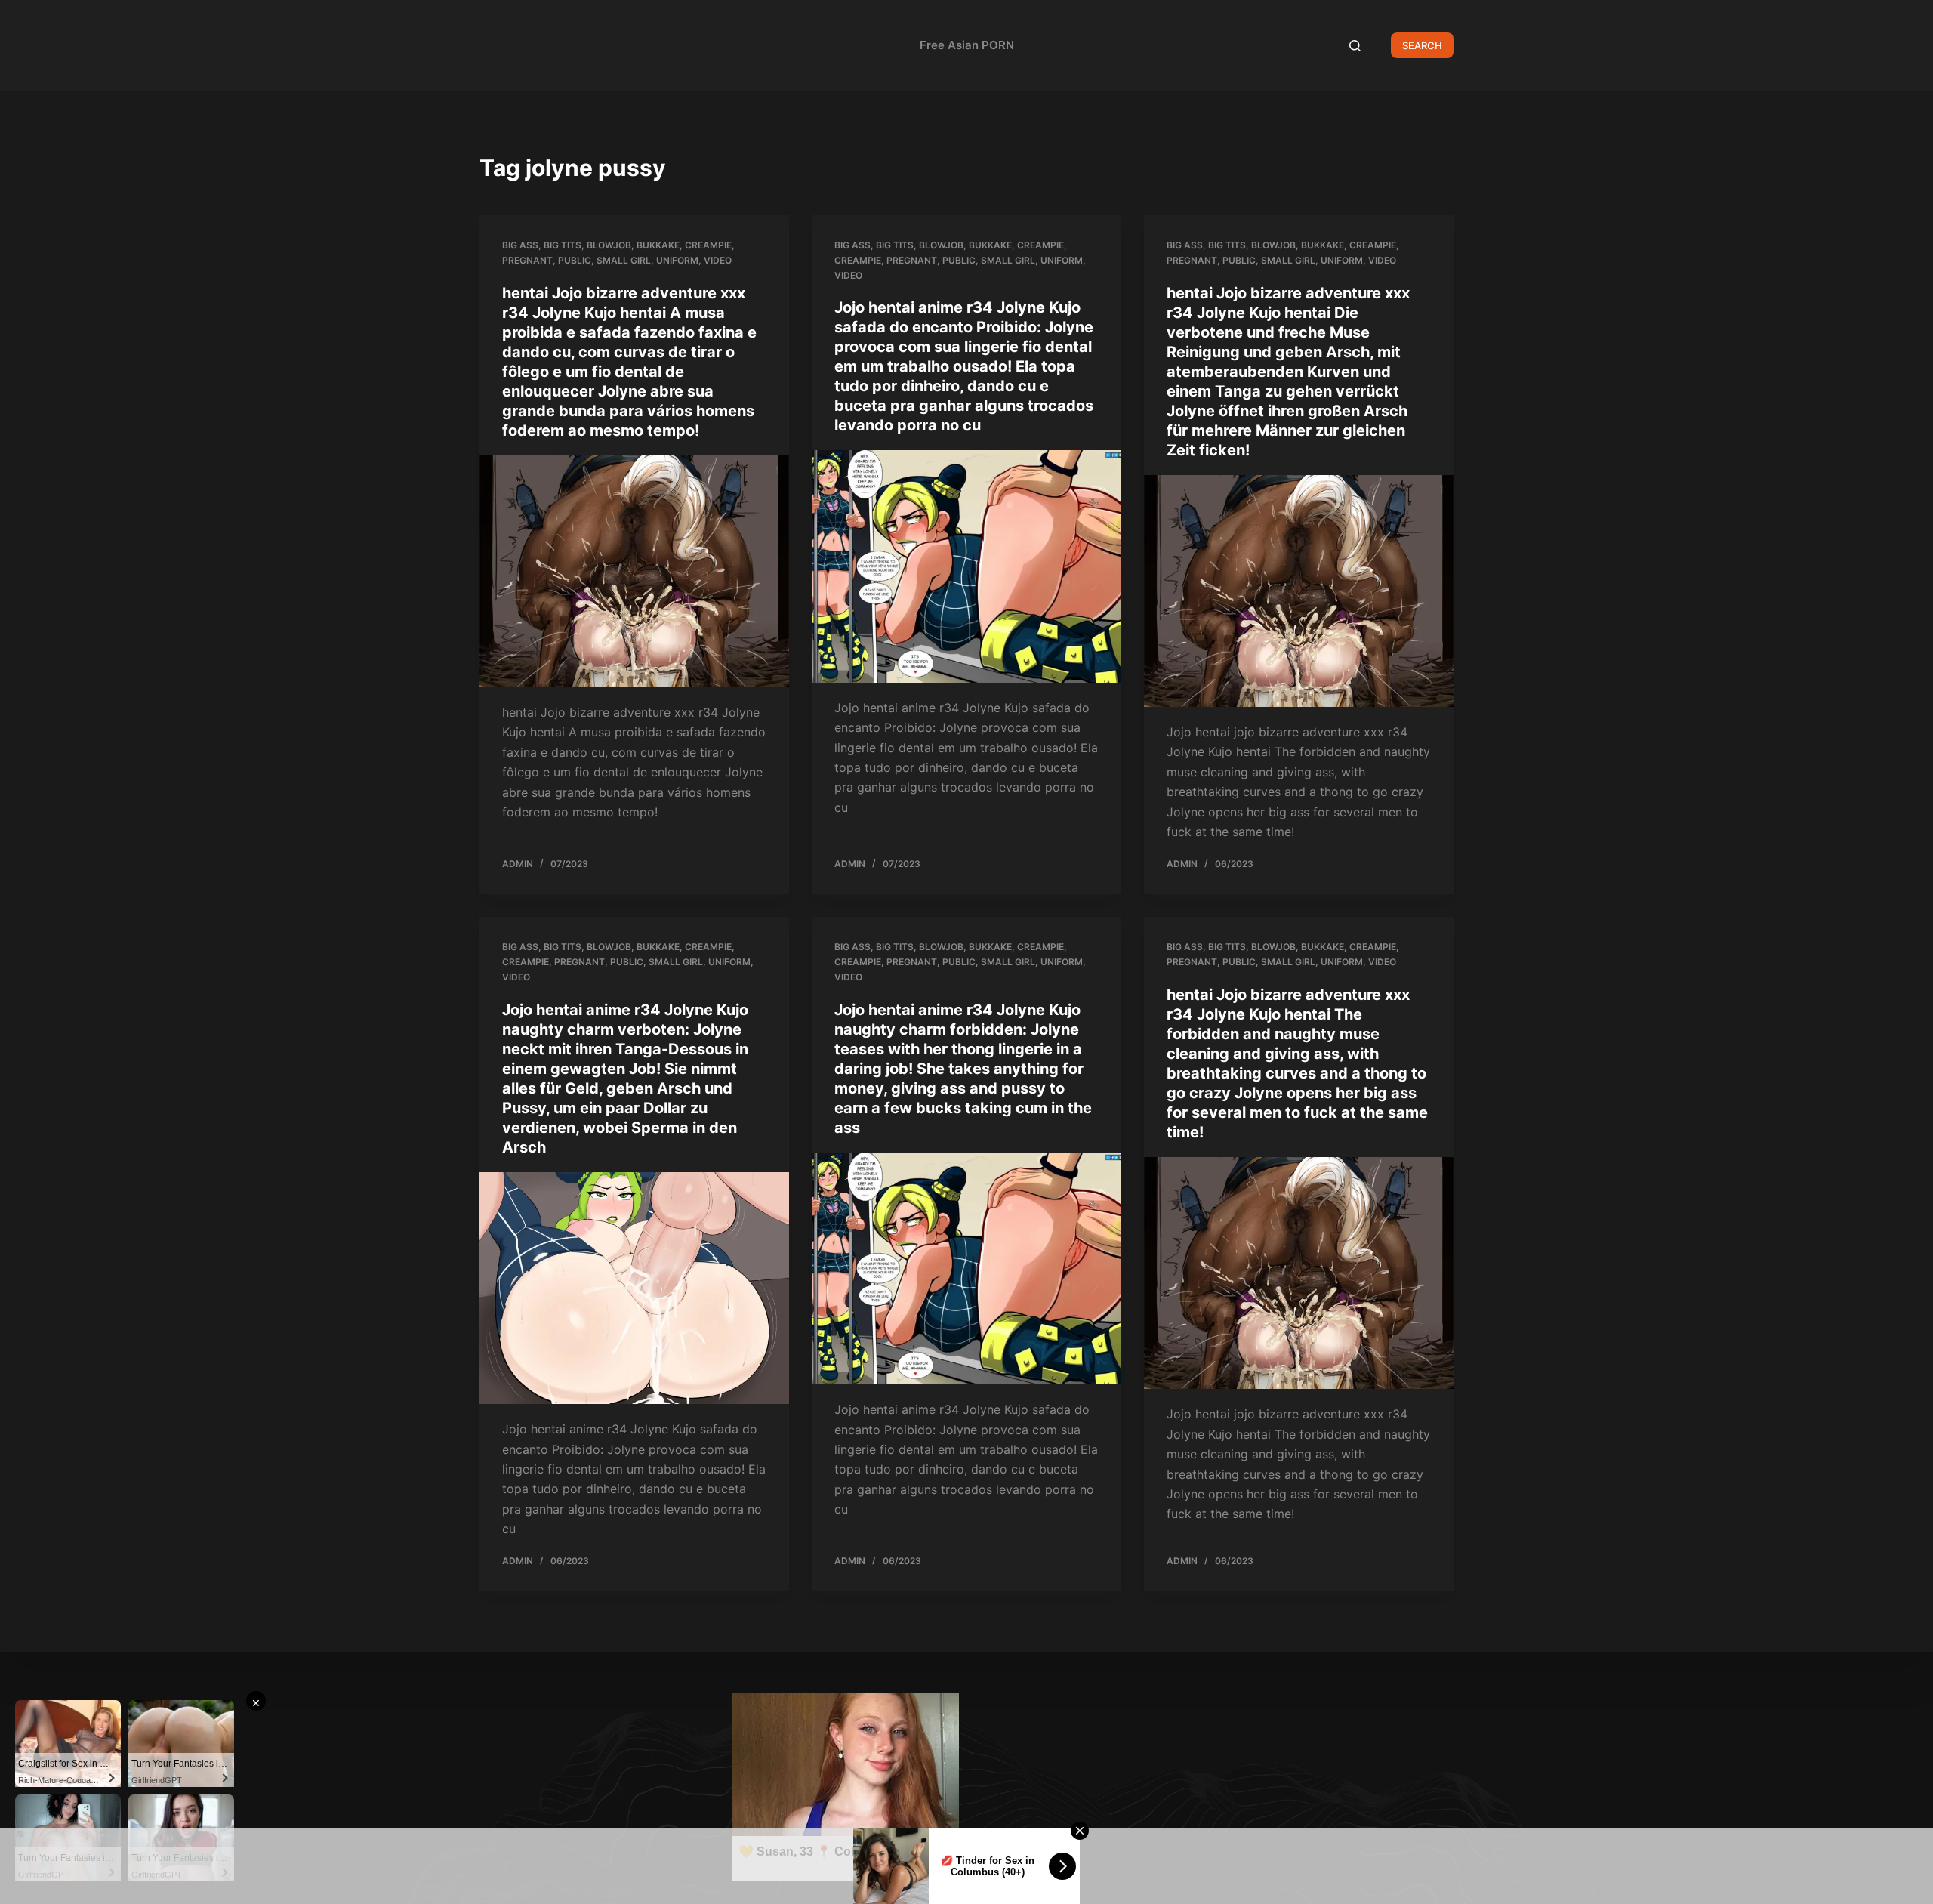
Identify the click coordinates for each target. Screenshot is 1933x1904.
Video (718, 260)
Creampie (708, 245)
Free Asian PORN (967, 45)
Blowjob (609, 245)
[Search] (1355, 46)
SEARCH (1422, 45)
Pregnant (527, 260)
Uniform (677, 260)
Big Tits (563, 245)
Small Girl (624, 260)
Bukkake (658, 245)
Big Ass (520, 245)
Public (575, 260)
